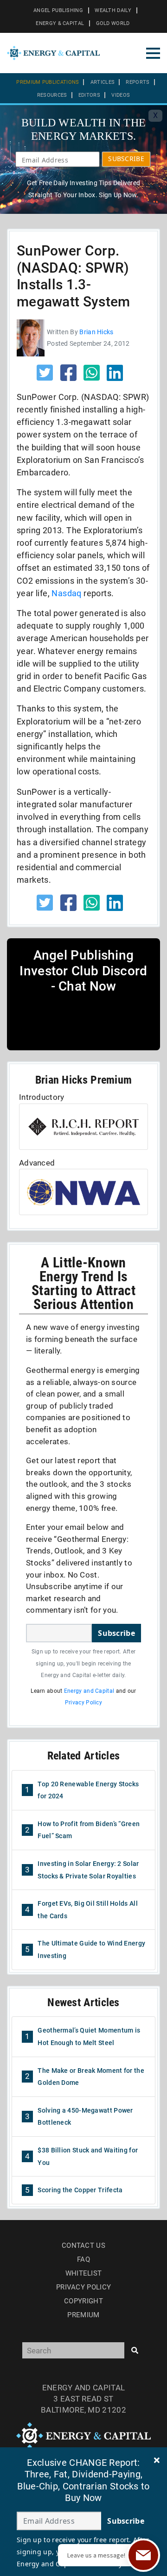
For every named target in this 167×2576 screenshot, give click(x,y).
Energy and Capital (89, 1691)
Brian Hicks (96, 332)
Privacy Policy (83, 1703)
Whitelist (84, 2273)
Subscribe (116, 1633)
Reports (138, 82)
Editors (89, 95)
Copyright (83, 2301)
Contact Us (83, 2245)
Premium (83, 2315)
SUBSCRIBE (126, 159)
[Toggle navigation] (153, 53)
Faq (83, 2259)
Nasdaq (66, 593)
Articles (103, 82)
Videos (121, 95)
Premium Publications (48, 82)
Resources (52, 95)
